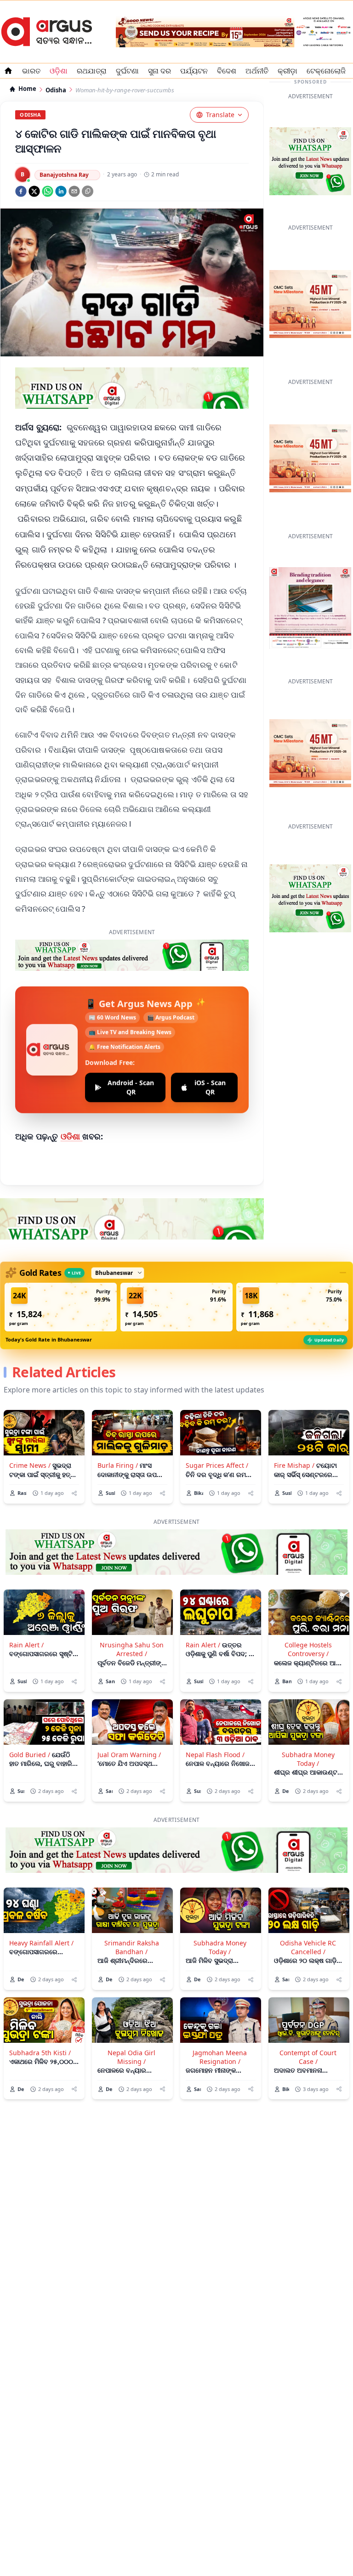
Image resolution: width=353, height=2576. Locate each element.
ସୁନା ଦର (159, 71)
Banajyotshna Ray (64, 175)
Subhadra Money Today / (308, 1759)
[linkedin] (61, 191)
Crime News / (30, 1465)
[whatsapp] (48, 191)
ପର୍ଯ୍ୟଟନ (194, 71)
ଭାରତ (31, 71)
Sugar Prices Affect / (217, 1465)
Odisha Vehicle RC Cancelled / (308, 1947)
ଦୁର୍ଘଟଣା (127, 71)
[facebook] (21, 191)
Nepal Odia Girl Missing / (131, 2057)
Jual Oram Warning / (129, 1755)
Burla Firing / (118, 1465)
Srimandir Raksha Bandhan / (132, 1947)
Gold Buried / (30, 1755)
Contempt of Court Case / (308, 2057)
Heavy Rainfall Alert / (41, 1943)
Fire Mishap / (294, 1465)
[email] (74, 191)
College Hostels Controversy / (308, 1649)
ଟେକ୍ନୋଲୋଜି (326, 71)
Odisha (56, 90)
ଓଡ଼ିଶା (59, 71)
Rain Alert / (26, 1645)
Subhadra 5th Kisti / (40, 2053)
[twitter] (34, 191)
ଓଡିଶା (72, 1136)
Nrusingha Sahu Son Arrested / (132, 1649)
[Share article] (74, 1493)
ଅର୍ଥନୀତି (257, 71)
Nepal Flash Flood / (215, 1755)
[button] (61, 1307)
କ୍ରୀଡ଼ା (288, 71)
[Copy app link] (88, 191)
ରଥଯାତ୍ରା (92, 71)
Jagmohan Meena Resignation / (220, 2057)
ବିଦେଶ (227, 71)
